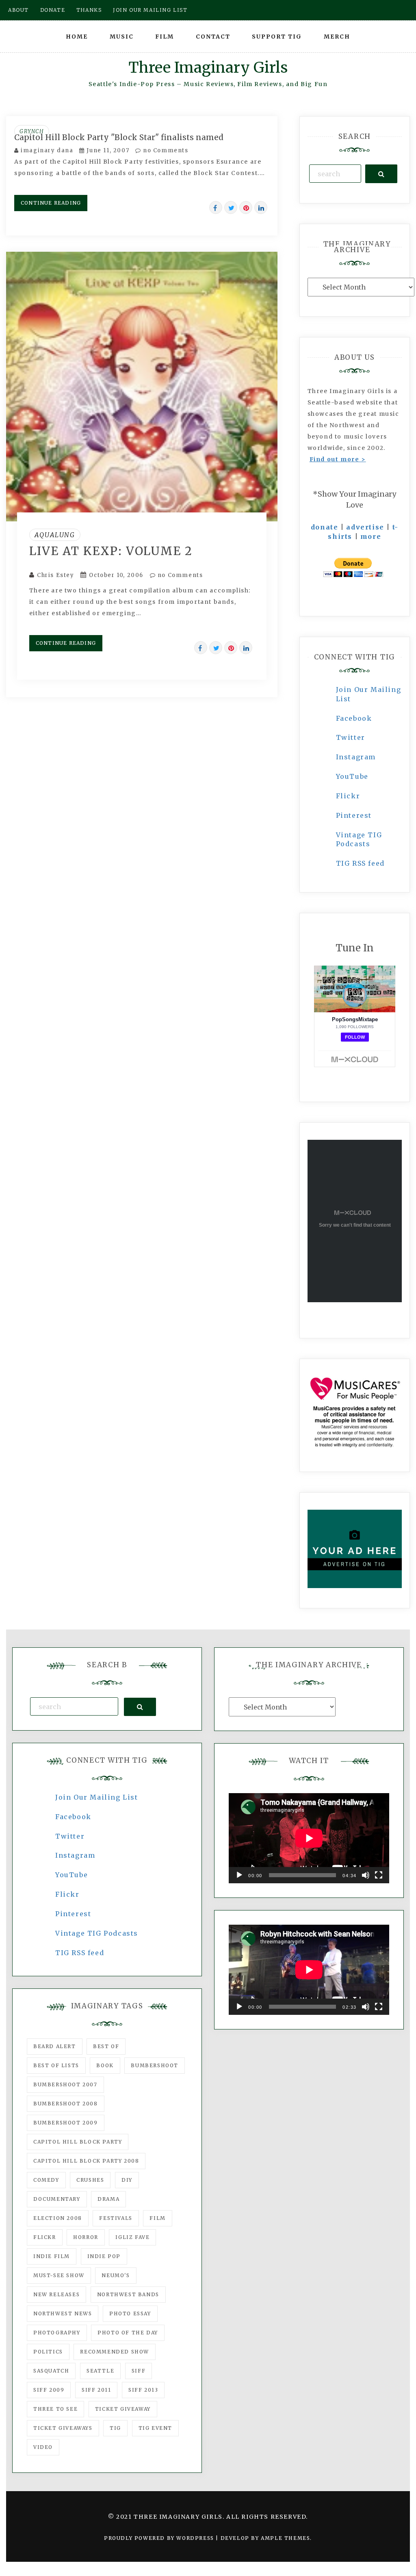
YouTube (352, 776)
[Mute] (366, 1875)
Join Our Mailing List (97, 1797)
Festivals (116, 2218)
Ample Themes (285, 2538)
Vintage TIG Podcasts (97, 1933)
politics (48, 2352)
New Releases (56, 2294)
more (371, 536)
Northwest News (63, 2313)
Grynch (32, 131)
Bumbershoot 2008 (66, 2104)
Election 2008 (58, 2218)
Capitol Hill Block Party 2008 (86, 2161)
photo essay (130, 2313)
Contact (213, 37)
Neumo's (116, 2275)
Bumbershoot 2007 (65, 2084)
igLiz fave (132, 2237)
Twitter (351, 737)
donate (325, 527)
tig (115, 2428)
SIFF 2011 (96, 2390)
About (18, 10)
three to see (55, 2409)
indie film (52, 2256)
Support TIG (277, 37)
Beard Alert (55, 2046)
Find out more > (338, 459)
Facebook (354, 718)
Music (122, 37)
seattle (100, 2371)
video (43, 2447)
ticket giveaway (123, 2409)
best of (106, 2046)
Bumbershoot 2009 (66, 2123)
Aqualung (55, 535)
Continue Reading (51, 203)
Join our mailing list (150, 10)
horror (86, 2237)
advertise (365, 527)
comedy (46, 2180)
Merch (337, 37)
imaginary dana (47, 150)
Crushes (90, 2180)
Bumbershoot (155, 2065)
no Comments (165, 150)
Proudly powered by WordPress (160, 2538)
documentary (57, 2199)
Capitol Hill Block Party (78, 2142)
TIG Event (155, 2428)
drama (108, 2199)
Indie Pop (104, 2256)
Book (105, 2065)
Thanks (89, 10)
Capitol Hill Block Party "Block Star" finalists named (119, 137)
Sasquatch (51, 2371)
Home (77, 37)
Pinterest (354, 815)
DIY (127, 2180)
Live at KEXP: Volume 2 (111, 551)
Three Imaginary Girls (208, 68)
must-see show (59, 2275)
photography (57, 2333)
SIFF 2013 (143, 2390)
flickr (45, 2237)
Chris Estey (56, 575)
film (157, 2218)
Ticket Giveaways (63, 2428)
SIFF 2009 (49, 2390)
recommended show (115, 2352)
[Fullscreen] (379, 1875)
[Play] (239, 1875)
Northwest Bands (128, 2294)
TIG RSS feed (360, 863)
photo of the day (128, 2333)
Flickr (348, 796)
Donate (53, 10)
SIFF (139, 2371)
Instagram (356, 757)
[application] (309, 1838)
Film (165, 37)
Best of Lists (56, 2065)
